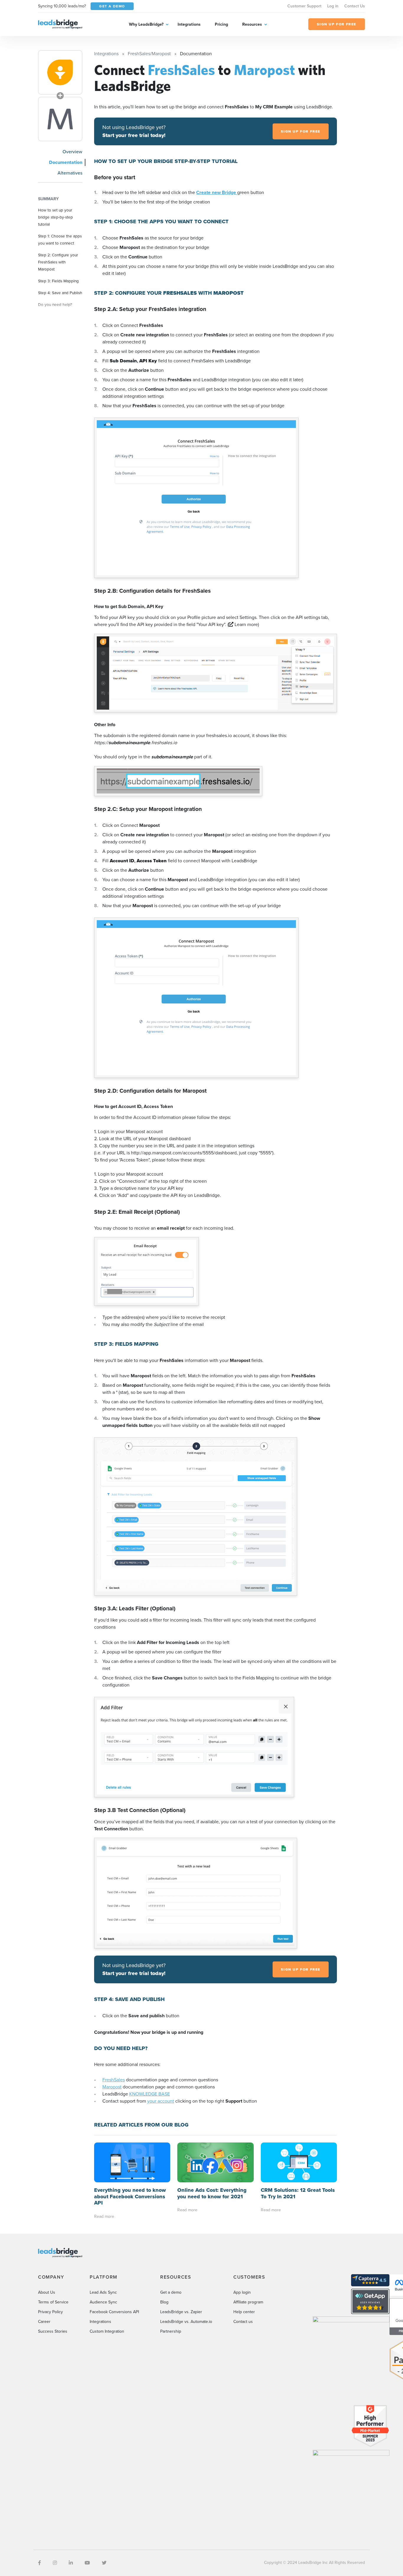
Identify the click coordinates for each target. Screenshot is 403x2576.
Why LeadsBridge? (146, 24)
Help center (244, 2312)
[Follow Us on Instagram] (55, 2563)
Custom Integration (107, 2331)
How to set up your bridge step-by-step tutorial (55, 217)
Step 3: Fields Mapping (58, 281)
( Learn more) (243, 624)
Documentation (66, 162)
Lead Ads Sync (103, 2292)
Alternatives (70, 173)
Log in (333, 6)
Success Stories (53, 2331)
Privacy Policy (50, 2312)
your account (161, 2101)
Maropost (112, 2087)
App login (242, 2292)
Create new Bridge (217, 192)
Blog (164, 2302)
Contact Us (355, 6)
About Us (47, 2292)
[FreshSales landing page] (60, 72)
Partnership (171, 2331)
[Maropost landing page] (60, 119)
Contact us (243, 2322)
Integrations (189, 24)
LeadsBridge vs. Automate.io (186, 2322)
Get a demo (171, 2292)
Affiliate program (248, 2302)
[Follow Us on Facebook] (40, 2563)
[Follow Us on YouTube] (87, 2563)
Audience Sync (103, 2302)
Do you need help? (55, 304)
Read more (104, 2216)
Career (44, 2322)
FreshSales (114, 2080)
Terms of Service (53, 2302)
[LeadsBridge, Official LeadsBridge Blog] (60, 24)
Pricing (221, 24)
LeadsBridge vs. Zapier (181, 2312)
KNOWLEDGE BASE (150, 2094)
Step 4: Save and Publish (60, 293)
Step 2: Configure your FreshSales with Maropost (58, 262)
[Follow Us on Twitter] (104, 2563)
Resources (252, 24)
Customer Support (304, 6)
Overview (72, 152)
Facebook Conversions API (114, 2312)
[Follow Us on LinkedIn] (71, 2563)
